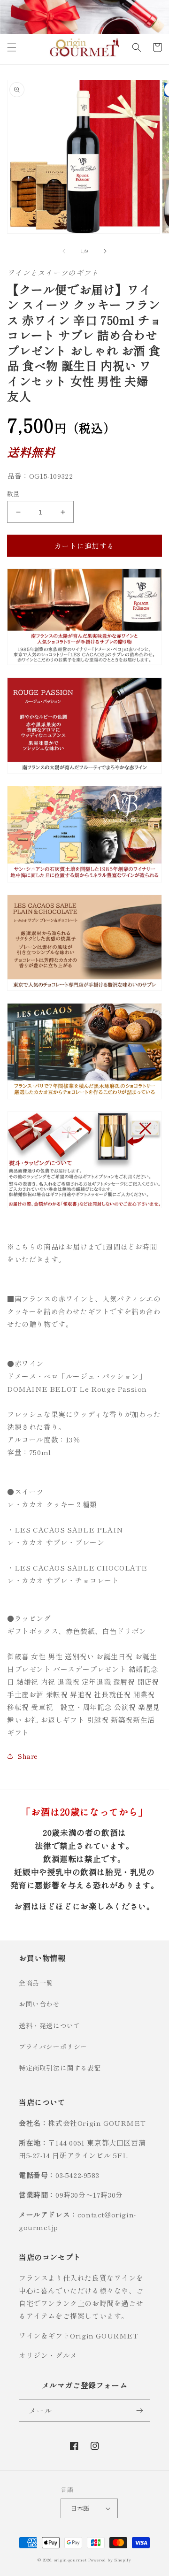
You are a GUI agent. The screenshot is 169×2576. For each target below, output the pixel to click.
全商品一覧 (36, 1983)
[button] (12, 47)
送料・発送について (50, 2025)
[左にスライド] (64, 251)
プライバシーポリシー (53, 2047)
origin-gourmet (70, 2560)
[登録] (139, 2411)
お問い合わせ (39, 2004)
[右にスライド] (105, 251)
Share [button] (28, 1756)
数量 (13, 494)
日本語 (80, 2508)
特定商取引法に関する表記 (60, 2068)
